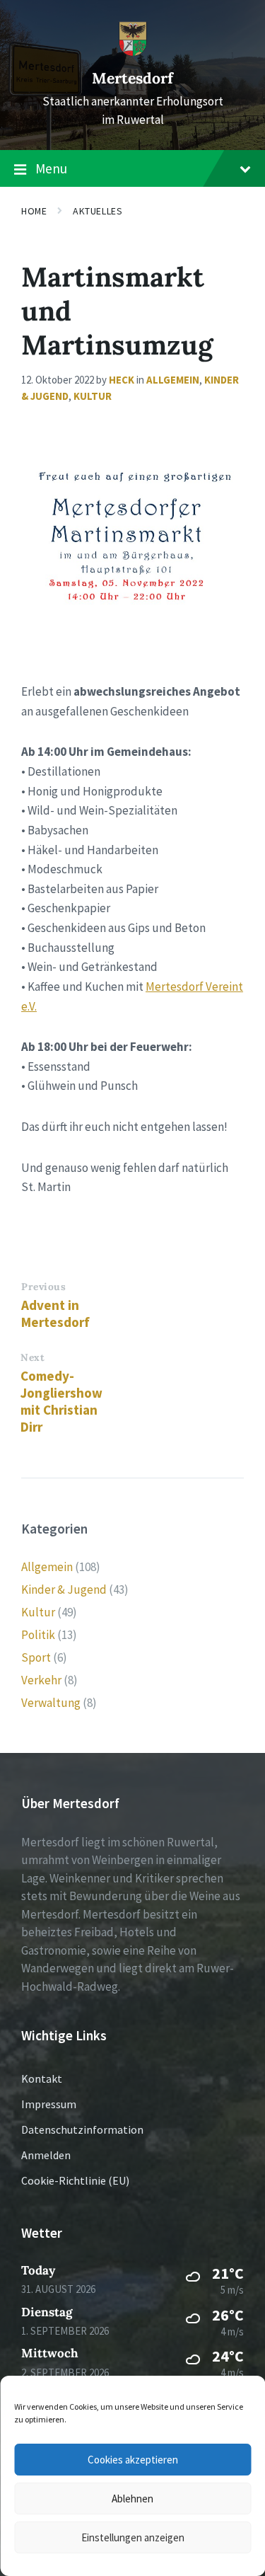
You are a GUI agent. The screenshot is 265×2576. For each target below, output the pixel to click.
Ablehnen (132, 2499)
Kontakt (42, 2078)
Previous (43, 1287)
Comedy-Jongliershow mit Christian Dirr (61, 1401)
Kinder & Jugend (64, 1589)
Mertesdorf (132, 78)
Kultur (93, 396)
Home (34, 211)
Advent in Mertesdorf (55, 1313)
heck (122, 380)
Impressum (49, 2104)
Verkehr (41, 1680)
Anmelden (46, 2155)
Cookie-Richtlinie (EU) (75, 2180)
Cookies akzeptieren (133, 2460)
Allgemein (173, 380)
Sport (36, 1657)
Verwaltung (51, 1703)
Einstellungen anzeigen (133, 2537)
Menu (51, 168)
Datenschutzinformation (82, 2129)
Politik (38, 1635)
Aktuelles (98, 211)
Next (33, 1357)
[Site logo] (133, 52)
